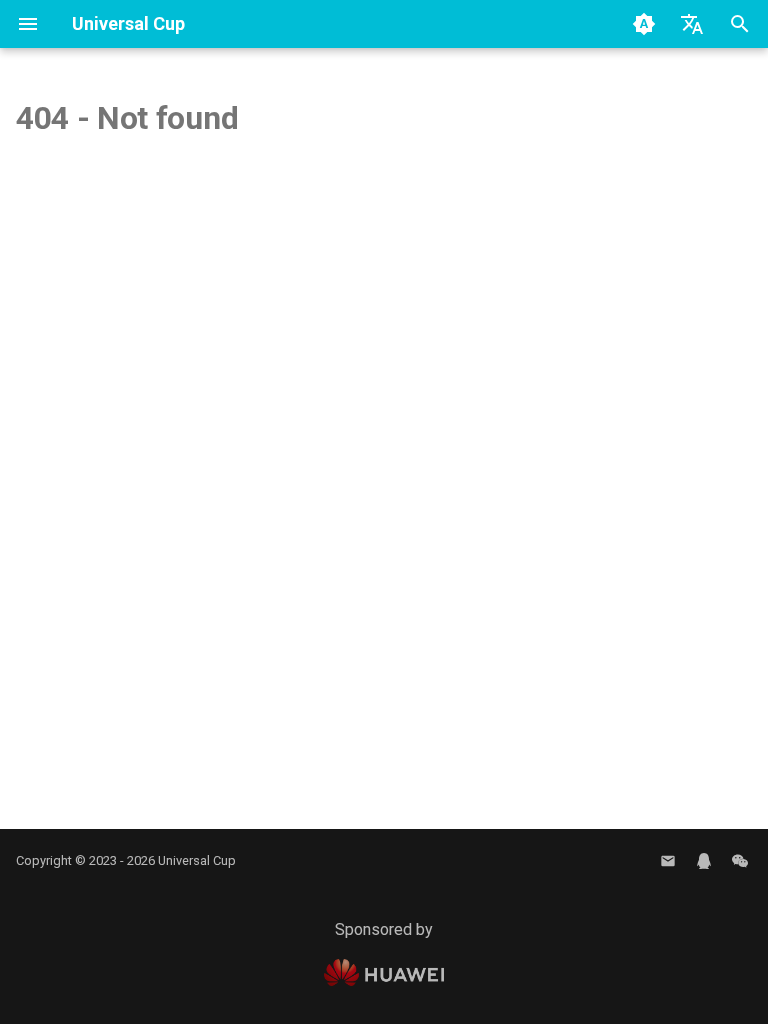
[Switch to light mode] (644, 24)
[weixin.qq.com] (740, 861)
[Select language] (692, 24)
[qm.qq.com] (704, 861)
